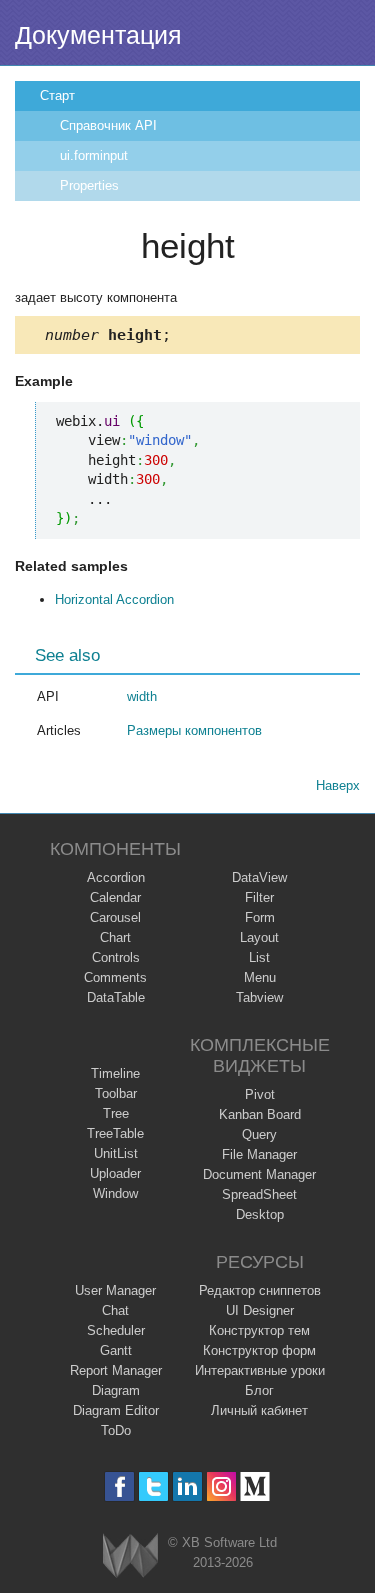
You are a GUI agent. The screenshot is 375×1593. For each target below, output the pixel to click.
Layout (259, 937)
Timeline (115, 1073)
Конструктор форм (259, 1350)
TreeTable (115, 1133)
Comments (115, 977)
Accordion (116, 877)
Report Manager (116, 1370)
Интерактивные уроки (260, 1370)
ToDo (116, 1430)
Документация (98, 35)
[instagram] (221, 1486)
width (142, 696)
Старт (57, 95)
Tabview (259, 997)
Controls (116, 957)
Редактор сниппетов (260, 1290)
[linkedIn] (187, 1486)
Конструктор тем (259, 1330)
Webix (130, 1555)
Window (115, 1193)
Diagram (116, 1390)
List (259, 957)
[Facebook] (119, 1486)
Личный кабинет (259, 1410)
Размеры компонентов (194, 730)
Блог (259, 1390)
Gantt (116, 1350)
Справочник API (108, 125)
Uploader (115, 1173)
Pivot (260, 1094)
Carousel (115, 917)
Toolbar (116, 1093)
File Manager (259, 1154)
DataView (259, 877)
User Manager (115, 1290)
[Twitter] (153, 1486)
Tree (116, 1113)
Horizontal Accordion (114, 599)
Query (259, 1134)
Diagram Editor (116, 1410)
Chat (115, 1310)
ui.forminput (94, 155)
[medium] (255, 1486)
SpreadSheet (259, 1194)
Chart (115, 937)
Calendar (115, 897)
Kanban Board (260, 1114)
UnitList (116, 1153)
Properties (89, 185)
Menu (260, 977)
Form (260, 917)
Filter (259, 897)
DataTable (116, 997)
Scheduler (116, 1330)
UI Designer (260, 1310)
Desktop (260, 1214)
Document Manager (259, 1174)
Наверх (338, 785)
